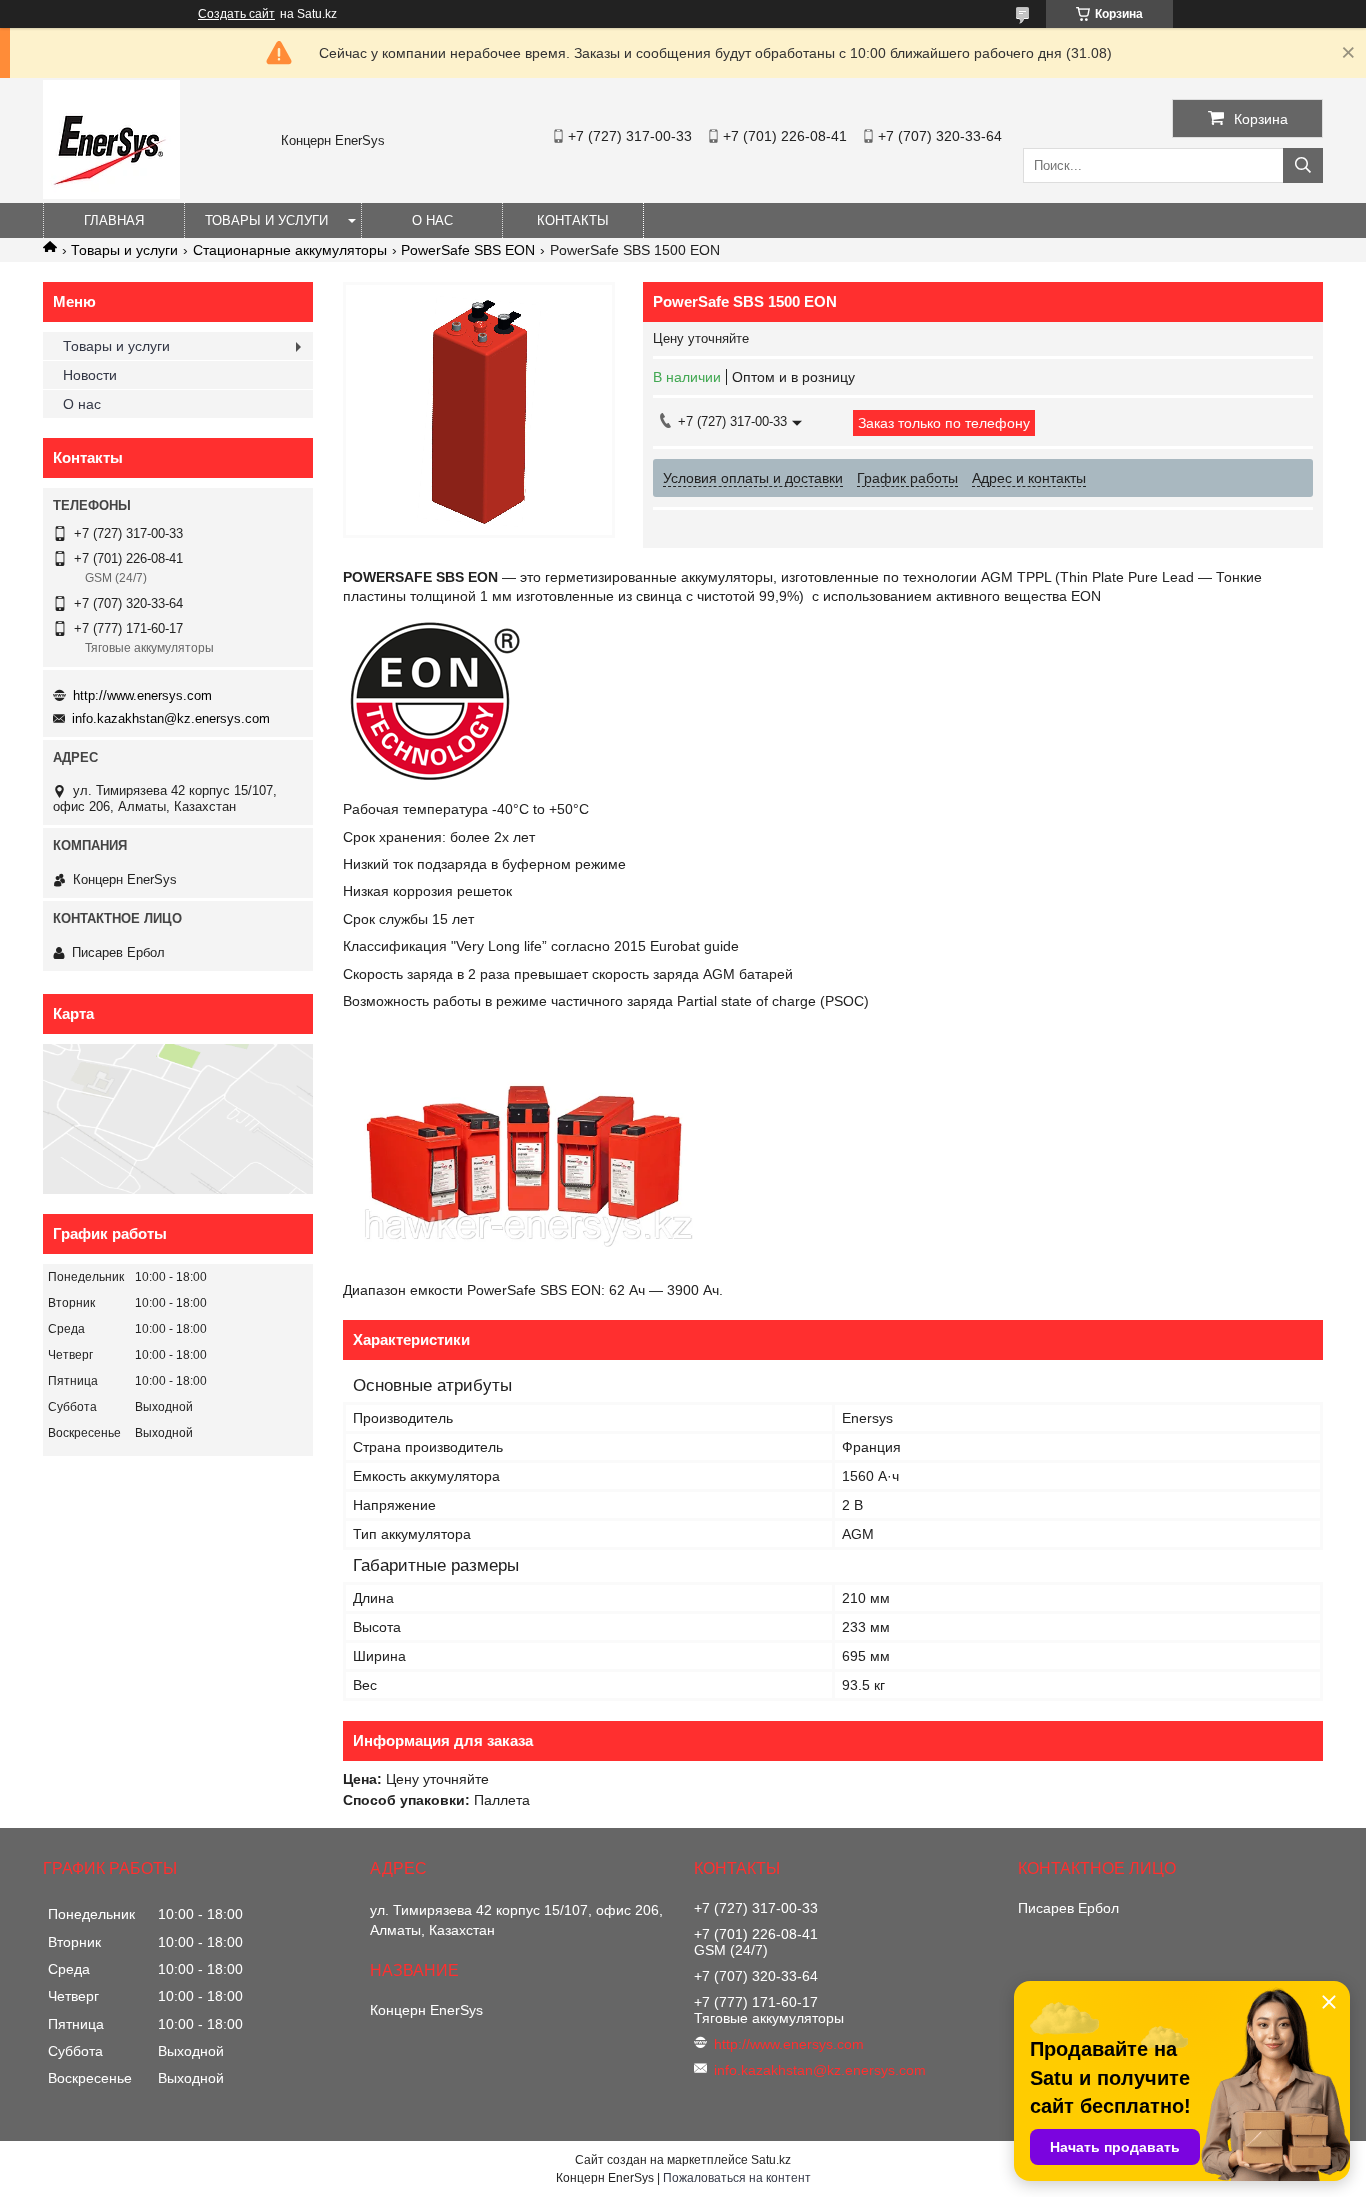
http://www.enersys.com (142, 695)
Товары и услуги (266, 220)
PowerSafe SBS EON (468, 250)
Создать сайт (236, 14)
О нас (432, 220)
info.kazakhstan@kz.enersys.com (171, 718)
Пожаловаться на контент (737, 2178)
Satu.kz (771, 2160)
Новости (90, 375)
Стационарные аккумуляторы (290, 250)
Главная (114, 220)
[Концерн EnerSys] (111, 194)
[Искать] (1303, 165)
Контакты (573, 220)
